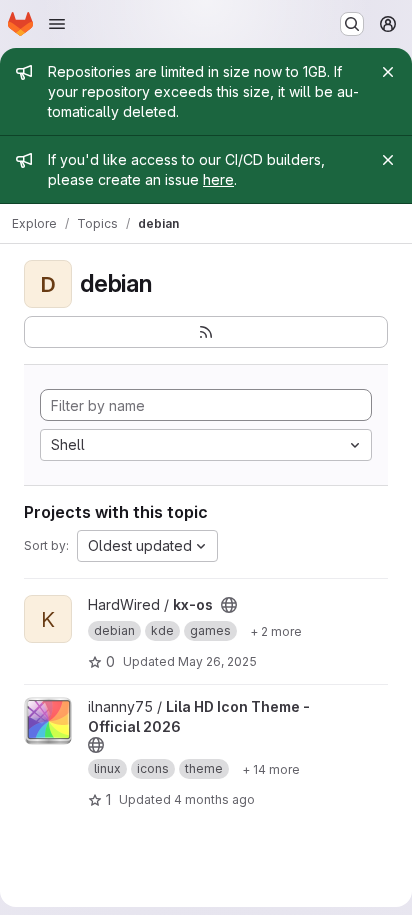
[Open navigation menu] (57, 24)
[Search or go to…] (352, 24)
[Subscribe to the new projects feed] (206, 332)
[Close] (388, 72)
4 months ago (214, 799)
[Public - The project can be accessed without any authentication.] (229, 605)
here (218, 179)
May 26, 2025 (217, 661)
